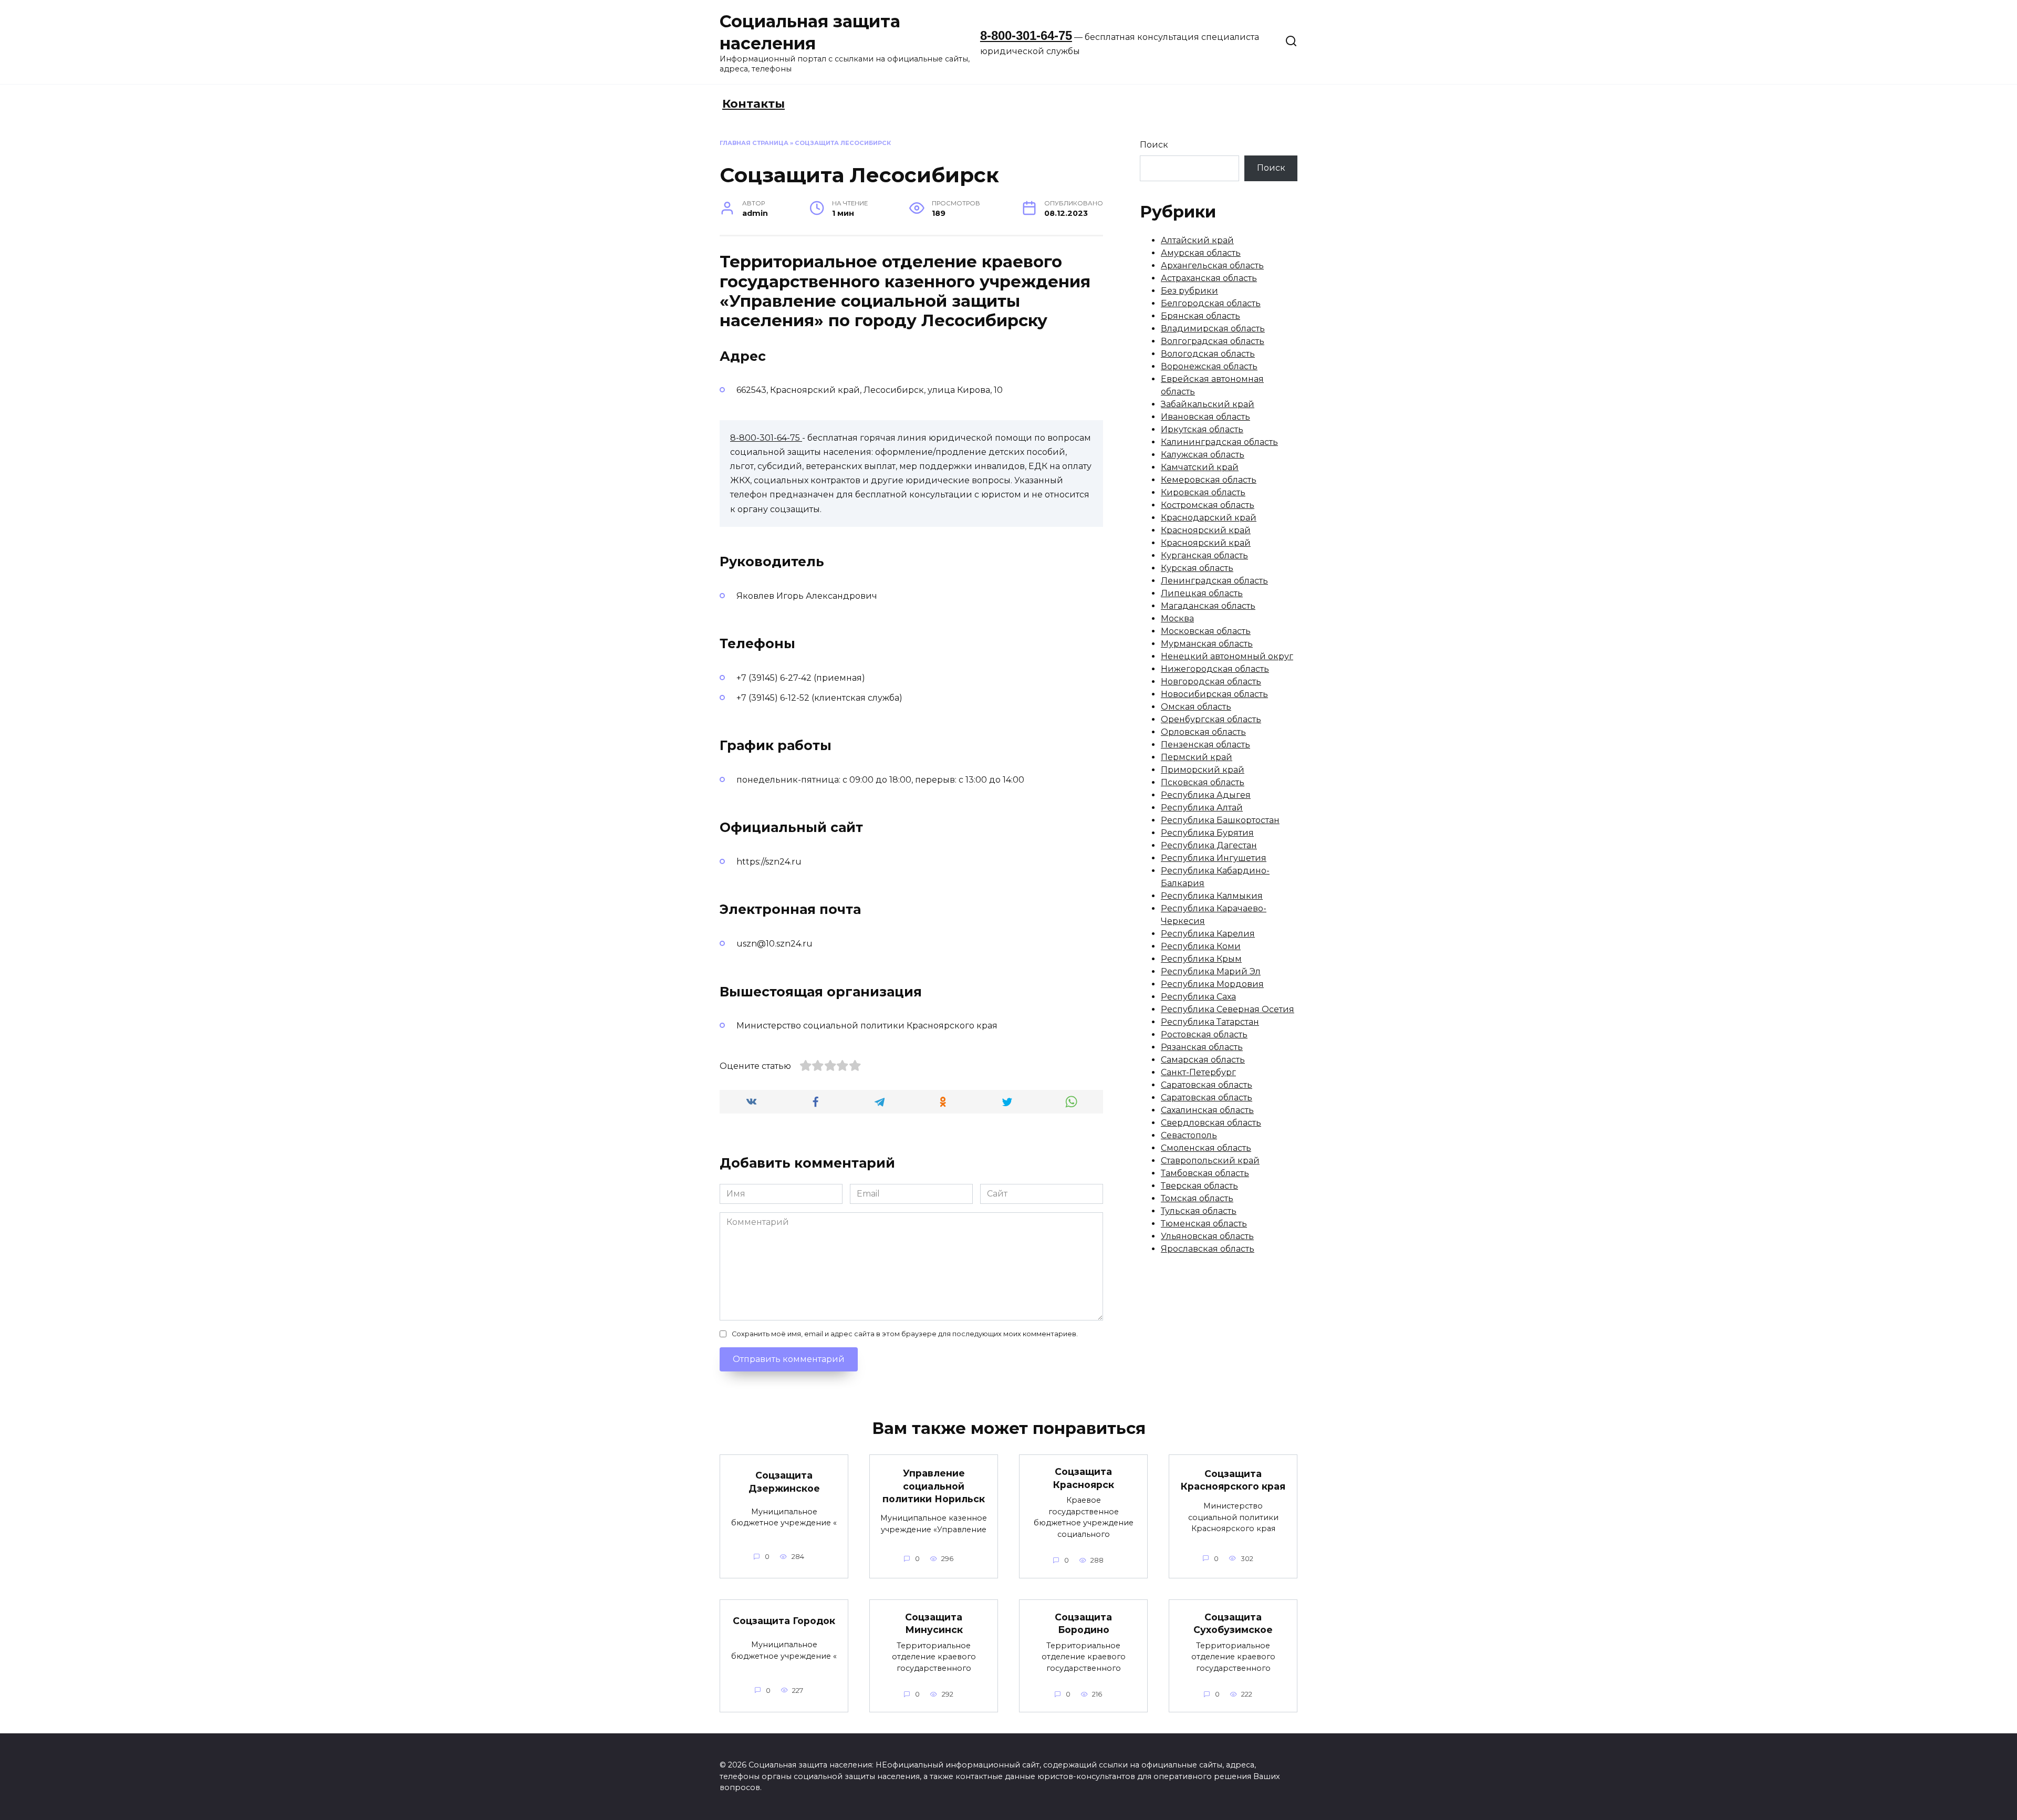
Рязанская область (1202, 1047)
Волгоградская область (1213, 341)
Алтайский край (1197, 240)
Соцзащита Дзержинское (784, 1482)
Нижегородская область (1215, 669)
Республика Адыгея (1206, 795)
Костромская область (1208, 505)
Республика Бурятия (1207, 833)
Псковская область (1203, 782)
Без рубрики (1189, 291)
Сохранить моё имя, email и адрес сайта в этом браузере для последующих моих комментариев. (905, 1334)
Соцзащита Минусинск (934, 1623)
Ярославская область (1208, 1249)
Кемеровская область (1209, 480)
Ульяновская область (1207, 1236)
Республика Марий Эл (1211, 971)
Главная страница (754, 143)
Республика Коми (1201, 946)
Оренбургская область (1211, 719)
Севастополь (1189, 1135)
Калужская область (1203, 455)
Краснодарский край (1209, 518)
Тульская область (1199, 1211)
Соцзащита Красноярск (1084, 1478)
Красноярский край (1206, 530)
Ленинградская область (1214, 581)
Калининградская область (1219, 442)
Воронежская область (1209, 366)
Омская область (1196, 707)
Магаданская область (1208, 606)
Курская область (1197, 568)
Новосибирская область (1214, 694)
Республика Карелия (1208, 934)
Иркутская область (1202, 429)
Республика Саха (1198, 997)
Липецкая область (1202, 593)
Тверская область (1199, 1186)
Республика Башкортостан (1220, 820)
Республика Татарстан (1210, 1022)
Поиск (1154, 145)
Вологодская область (1208, 354)
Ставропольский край (1210, 1161)
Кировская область (1203, 492)
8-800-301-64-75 (1026, 35)
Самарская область (1203, 1060)
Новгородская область (1211, 682)
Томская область (1197, 1198)
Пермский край (1197, 757)
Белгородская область (1211, 303)
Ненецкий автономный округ (1227, 656)
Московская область (1206, 631)
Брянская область (1200, 316)
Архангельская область (1212, 266)
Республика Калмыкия (1212, 896)
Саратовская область (1207, 1085)
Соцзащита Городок (784, 1621)
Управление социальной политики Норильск (934, 1486)
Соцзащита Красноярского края (1233, 1480)
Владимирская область (1213, 329)
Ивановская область (1205, 417)
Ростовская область (1204, 1034)
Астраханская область (1209, 278)
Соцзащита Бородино (1083, 1623)
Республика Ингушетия (1214, 858)
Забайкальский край (1208, 404)
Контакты (753, 104)
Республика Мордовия (1212, 984)
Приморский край (1203, 770)
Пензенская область (1205, 745)
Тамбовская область (1205, 1173)
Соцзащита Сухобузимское (1233, 1623)
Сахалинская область (1207, 1110)
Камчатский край (1200, 467)
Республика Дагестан (1209, 845)
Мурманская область (1207, 644)
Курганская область (1204, 555)
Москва (1177, 618)
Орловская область (1203, 732)
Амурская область (1201, 253)
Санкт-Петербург (1198, 1072)
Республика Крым (1201, 959)
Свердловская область (1211, 1123)
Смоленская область (1206, 1148)
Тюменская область (1204, 1224)
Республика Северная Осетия (1228, 1009)
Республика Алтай (1202, 808)
